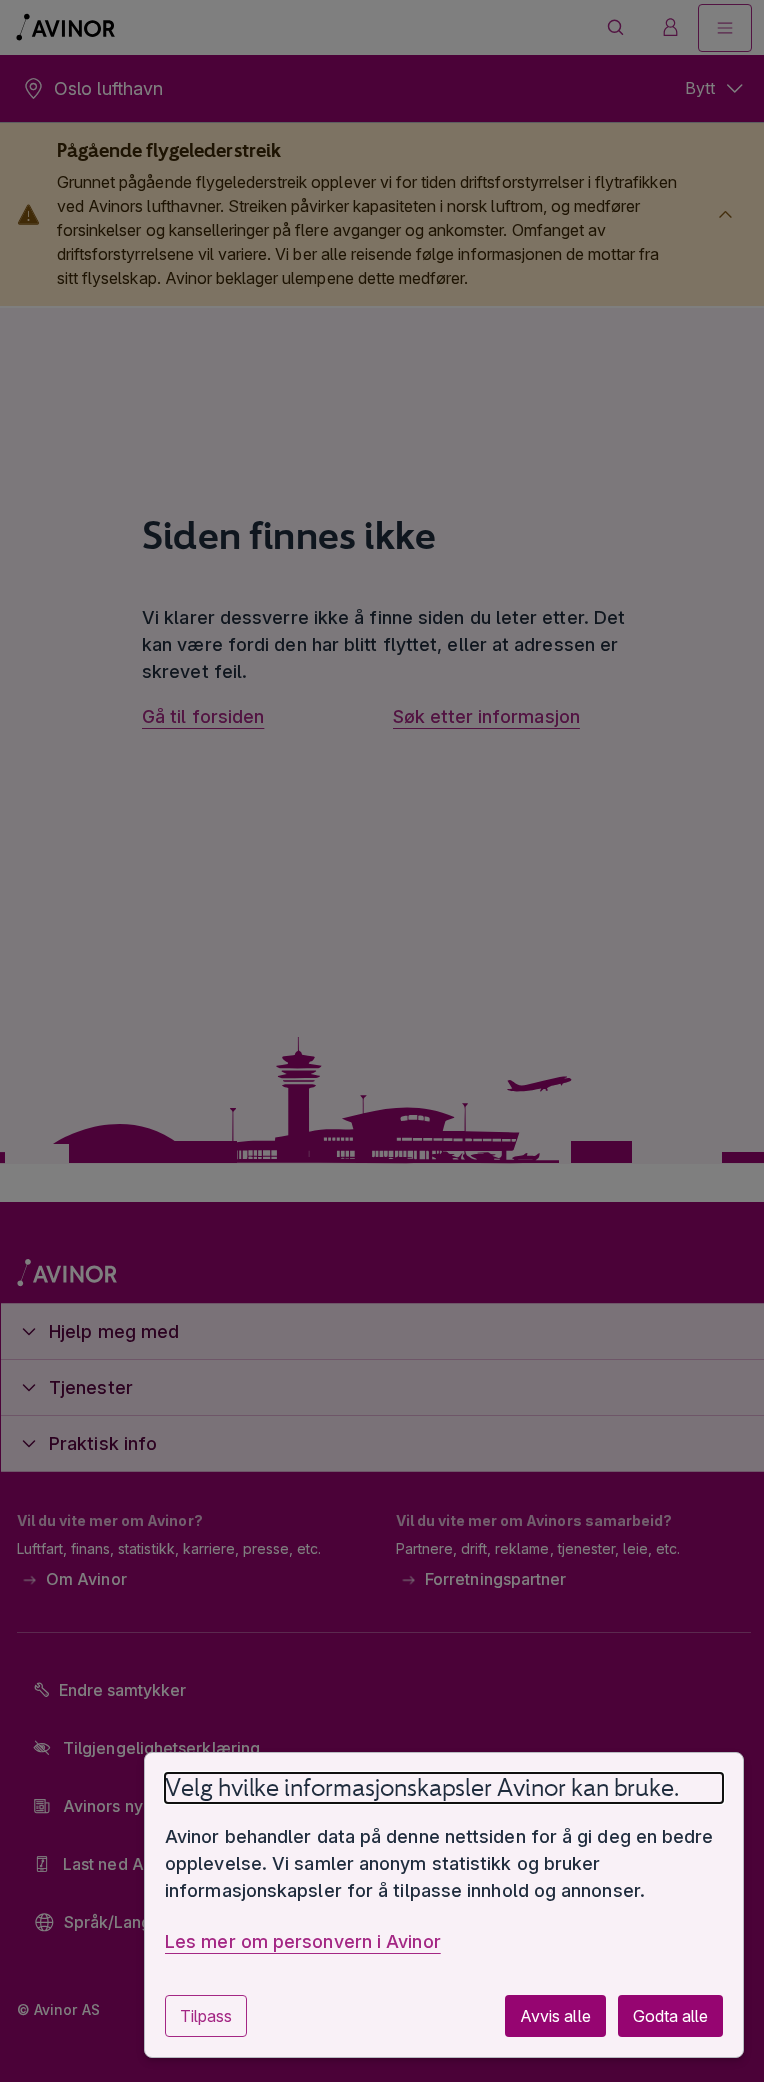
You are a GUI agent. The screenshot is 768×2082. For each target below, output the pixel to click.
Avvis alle (540, 2016)
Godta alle (655, 2016)
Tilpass (191, 2016)
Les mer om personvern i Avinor (288, 1941)
